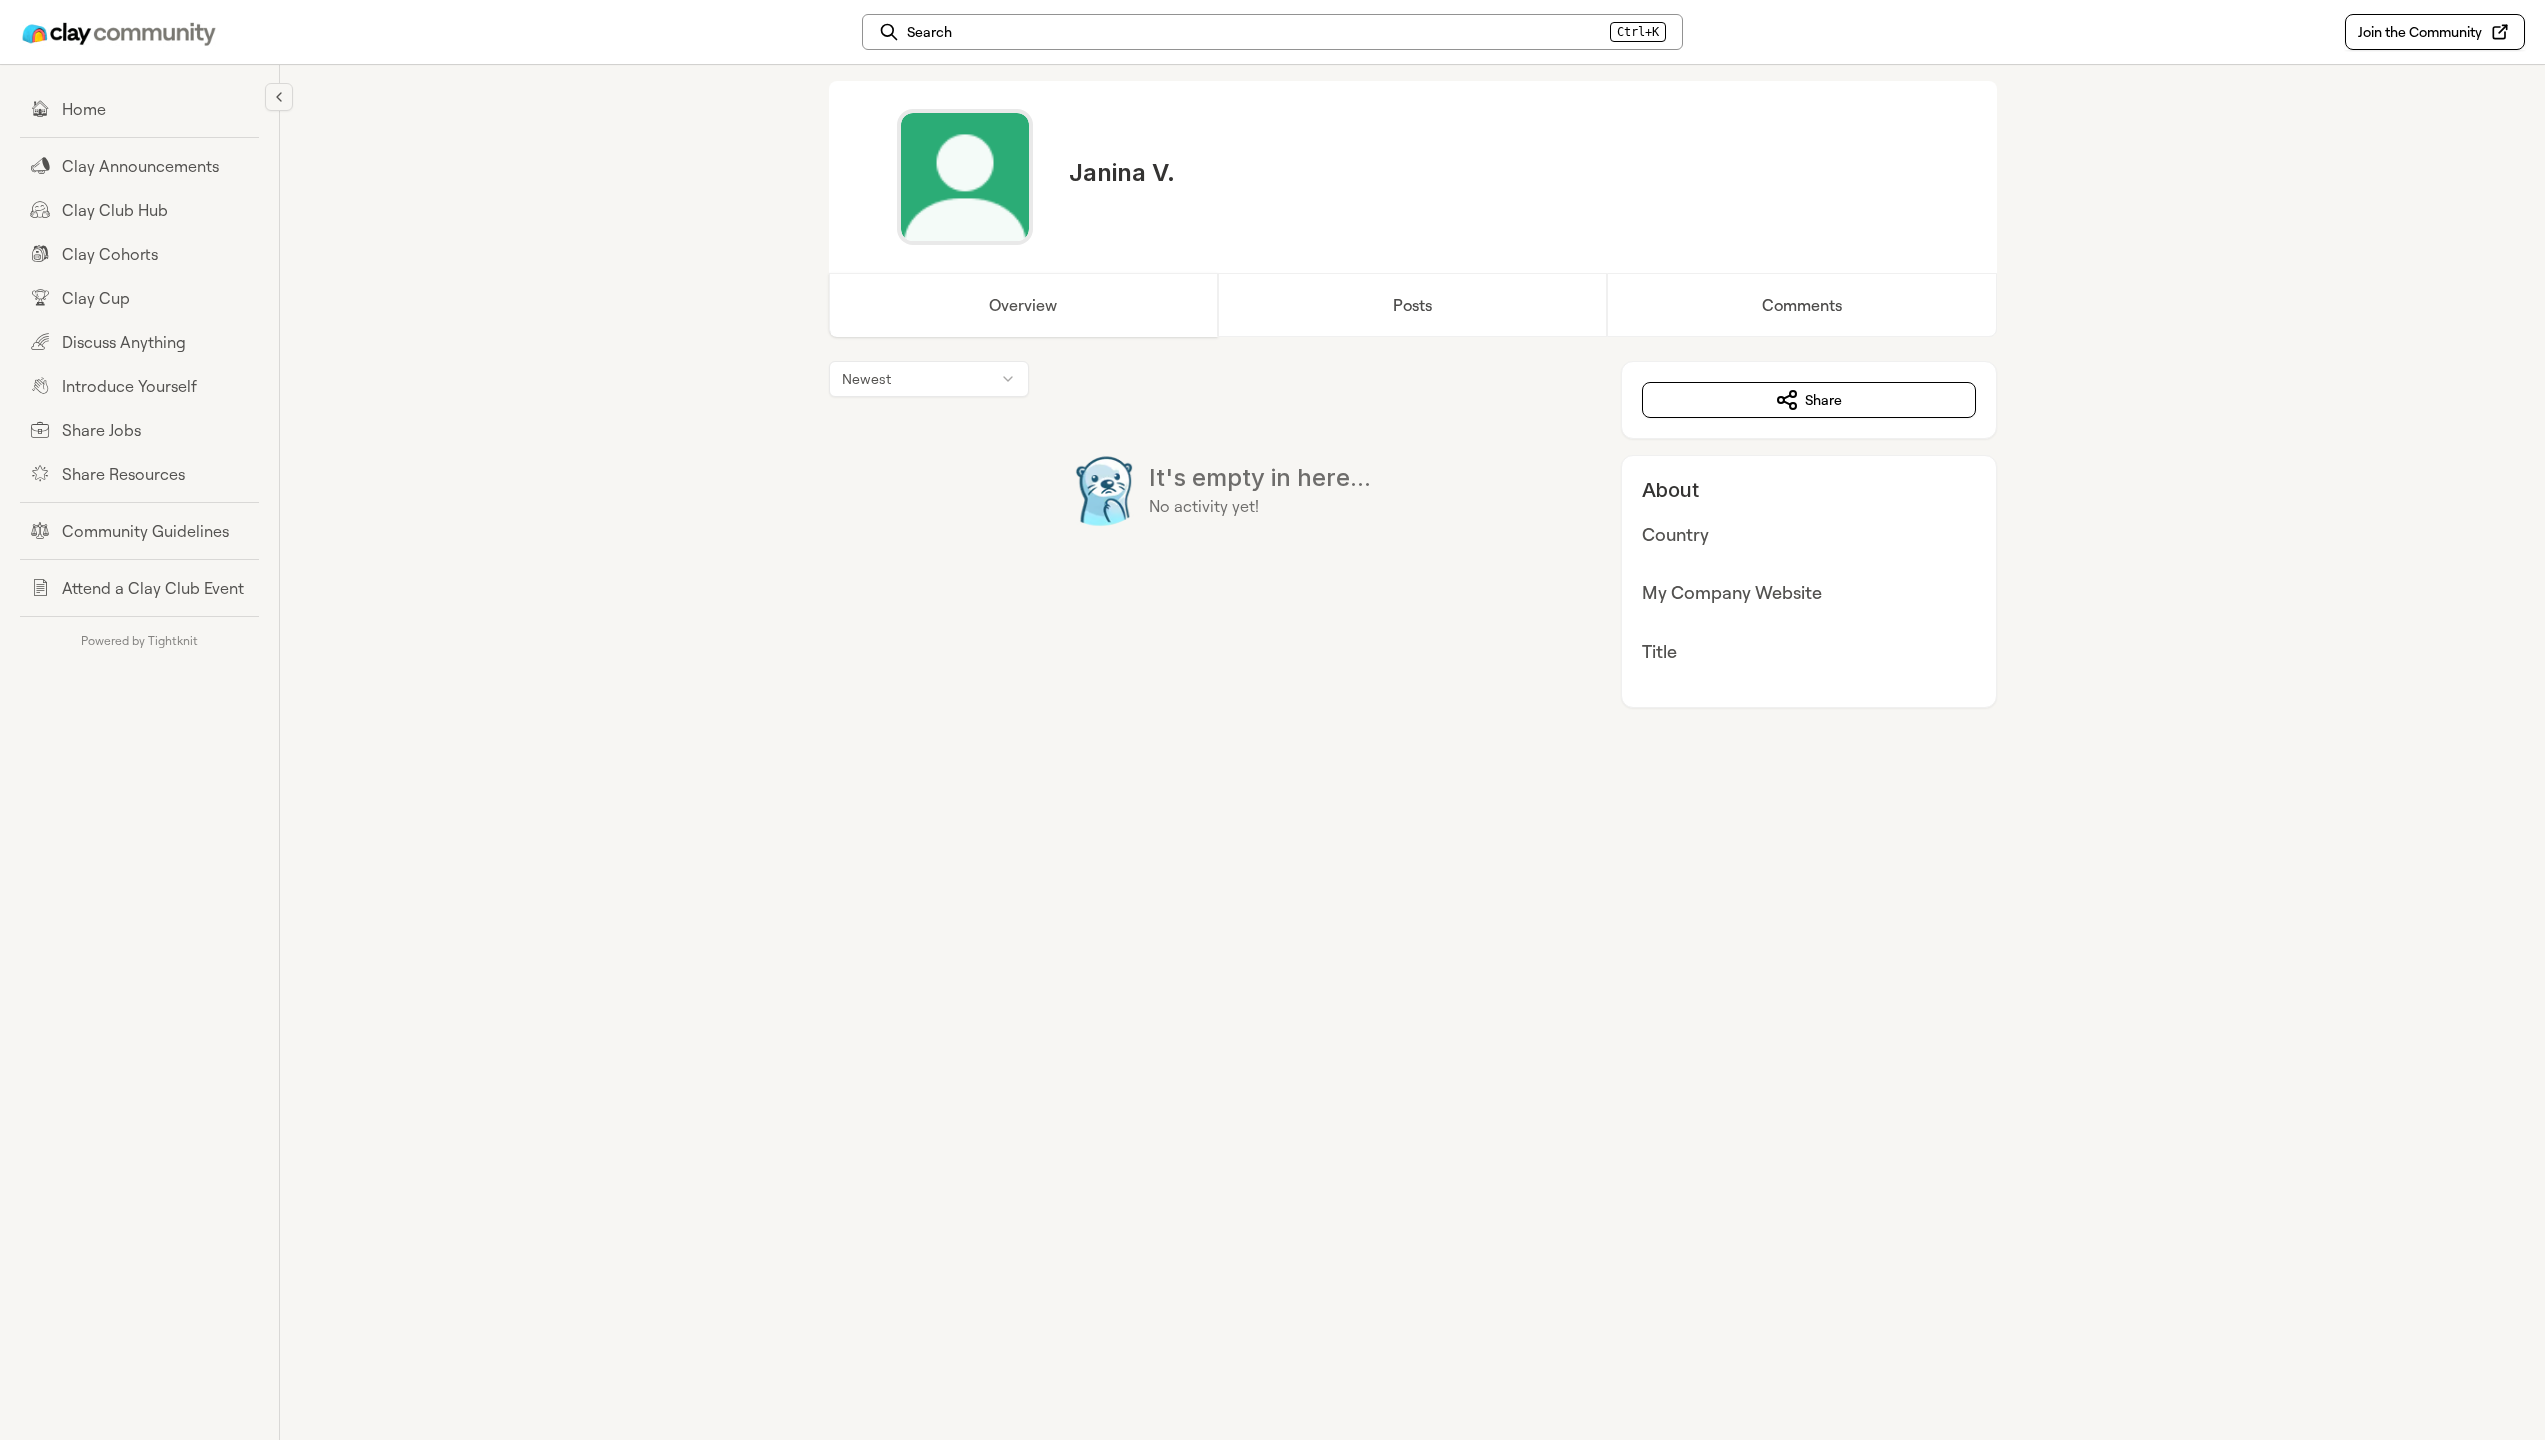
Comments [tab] (1802, 305)
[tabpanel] (1413, 534)
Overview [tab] (1023, 305)
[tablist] (1413, 305)
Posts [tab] (1412, 305)
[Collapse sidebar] (279, 97)
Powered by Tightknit (139, 640)
